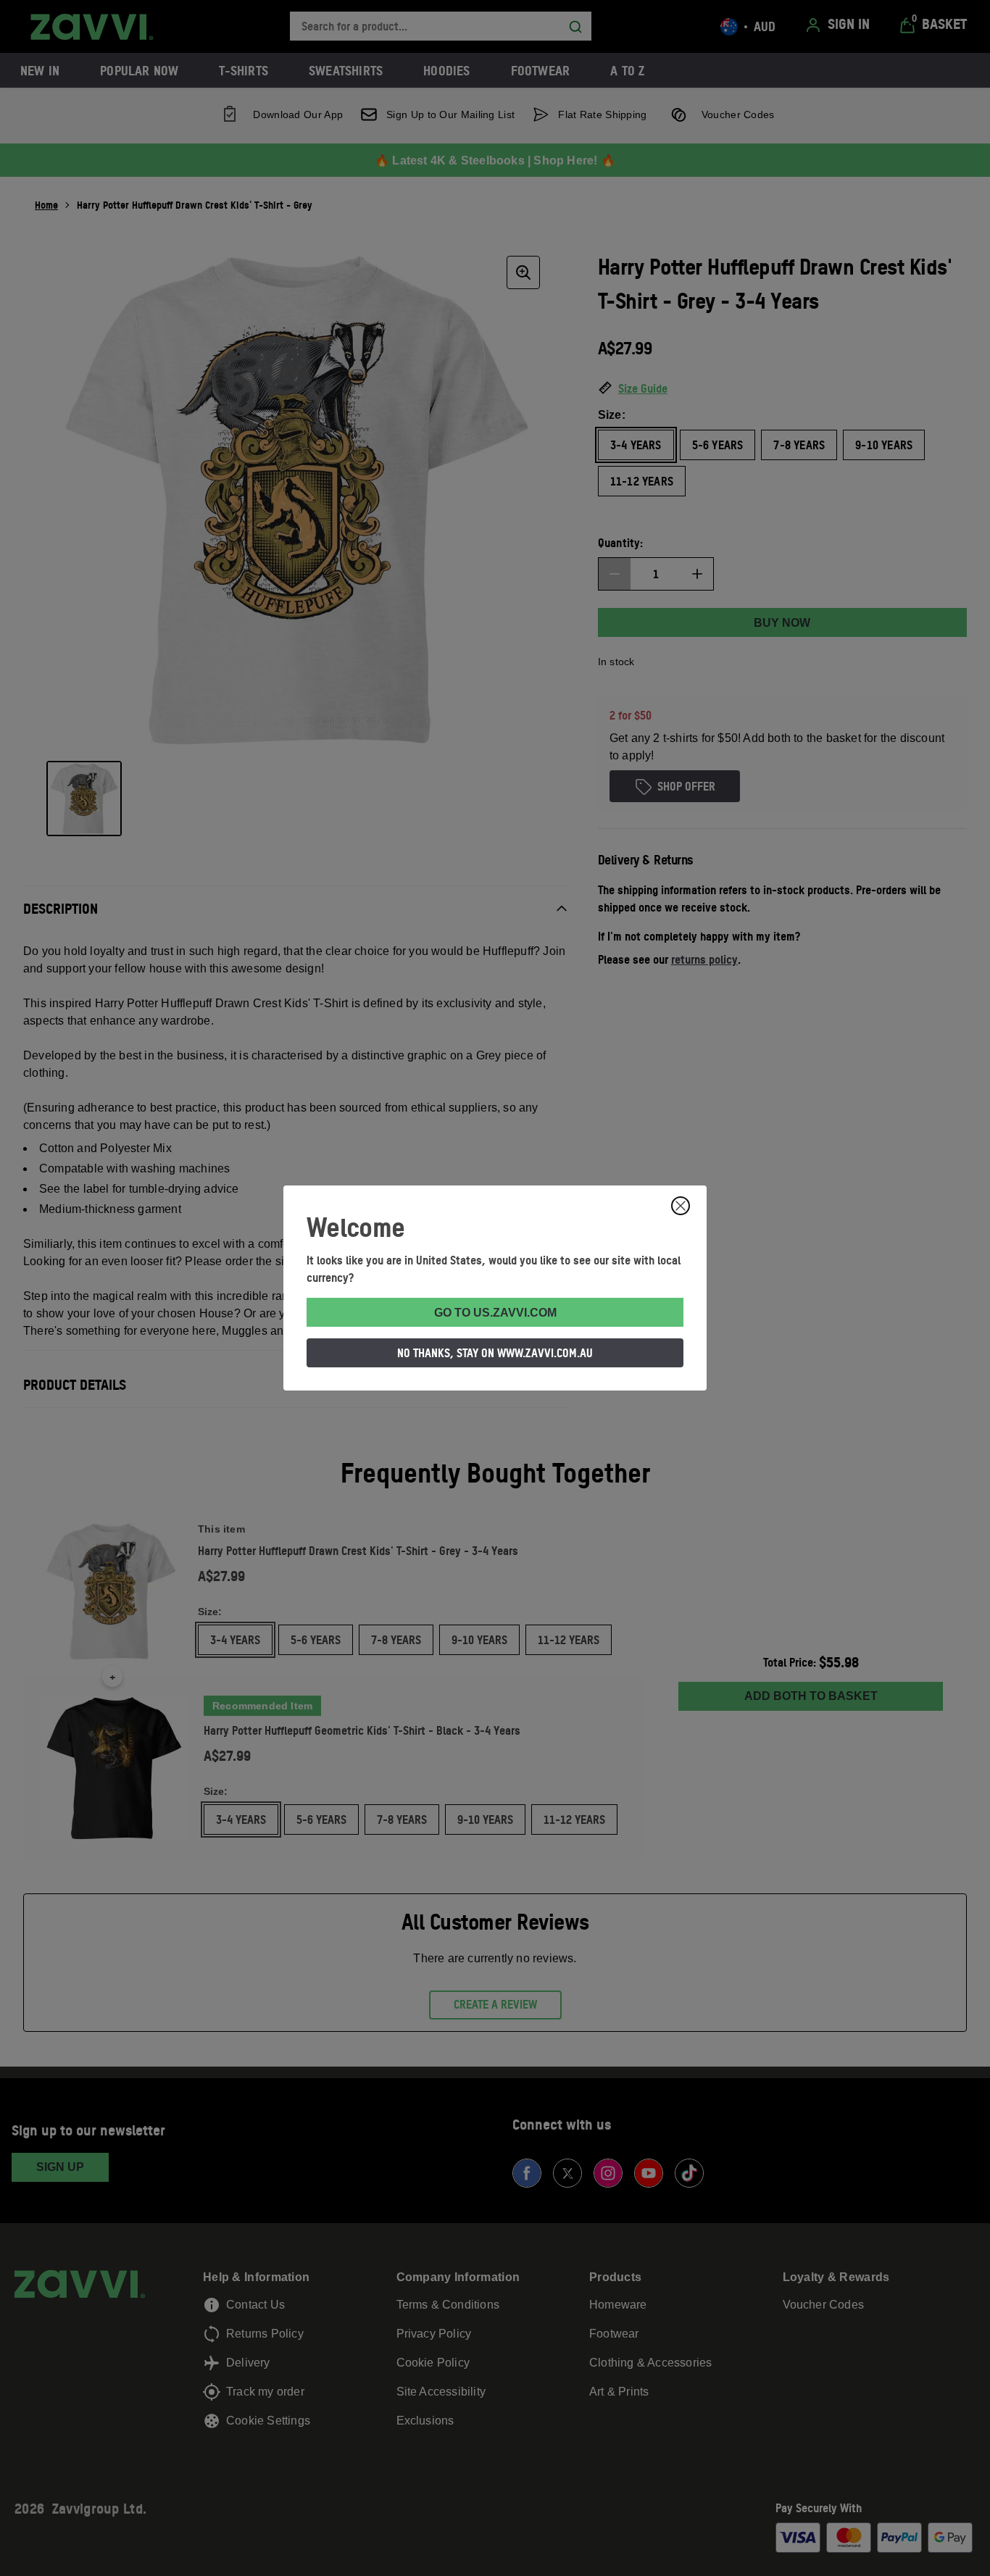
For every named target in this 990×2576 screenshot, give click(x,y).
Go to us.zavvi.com (495, 1313)
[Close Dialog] (681, 1206)
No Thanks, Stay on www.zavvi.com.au (495, 1353)
